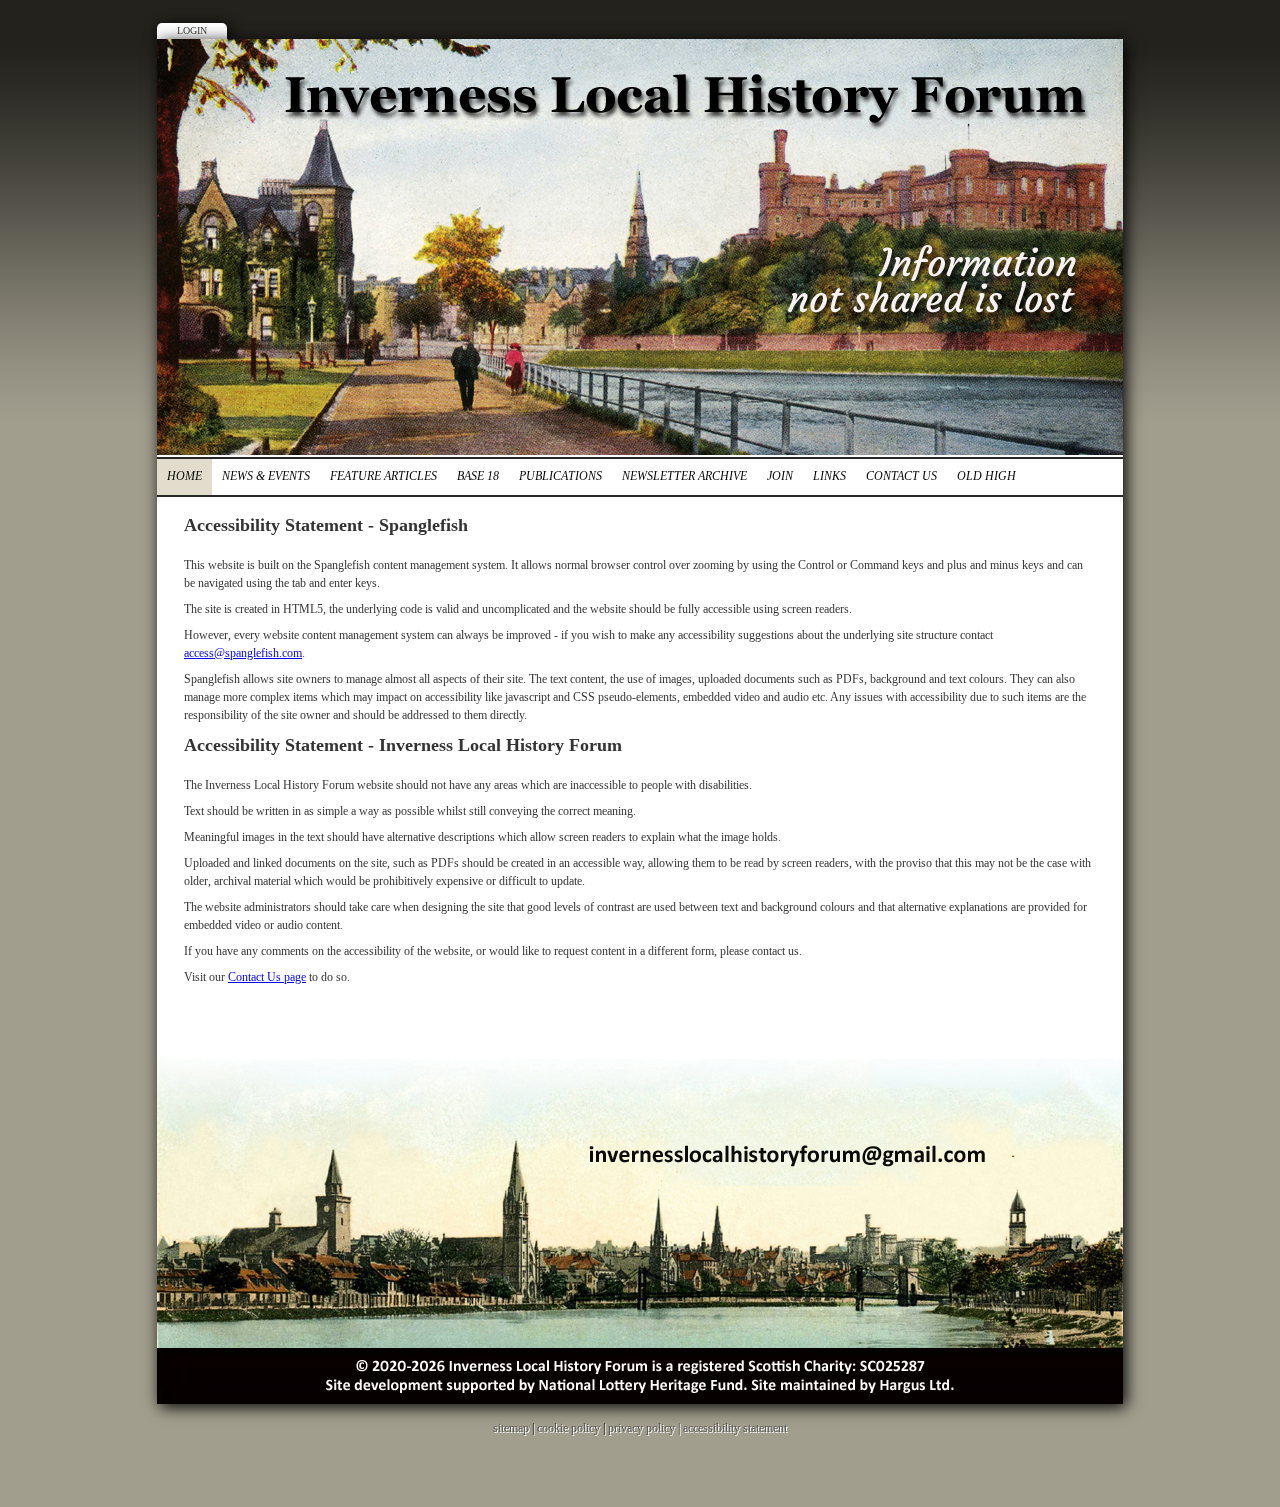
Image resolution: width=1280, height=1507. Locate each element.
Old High (986, 476)
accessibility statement (735, 1428)
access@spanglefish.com (243, 653)
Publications (560, 476)
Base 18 (478, 476)
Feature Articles (383, 476)
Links (829, 476)
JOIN (780, 476)
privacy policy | (645, 1428)
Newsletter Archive (684, 476)
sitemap (511, 1428)
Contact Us (901, 476)
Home (184, 476)
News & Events (266, 476)
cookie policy (568, 1428)
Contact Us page (267, 977)
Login (192, 30)
